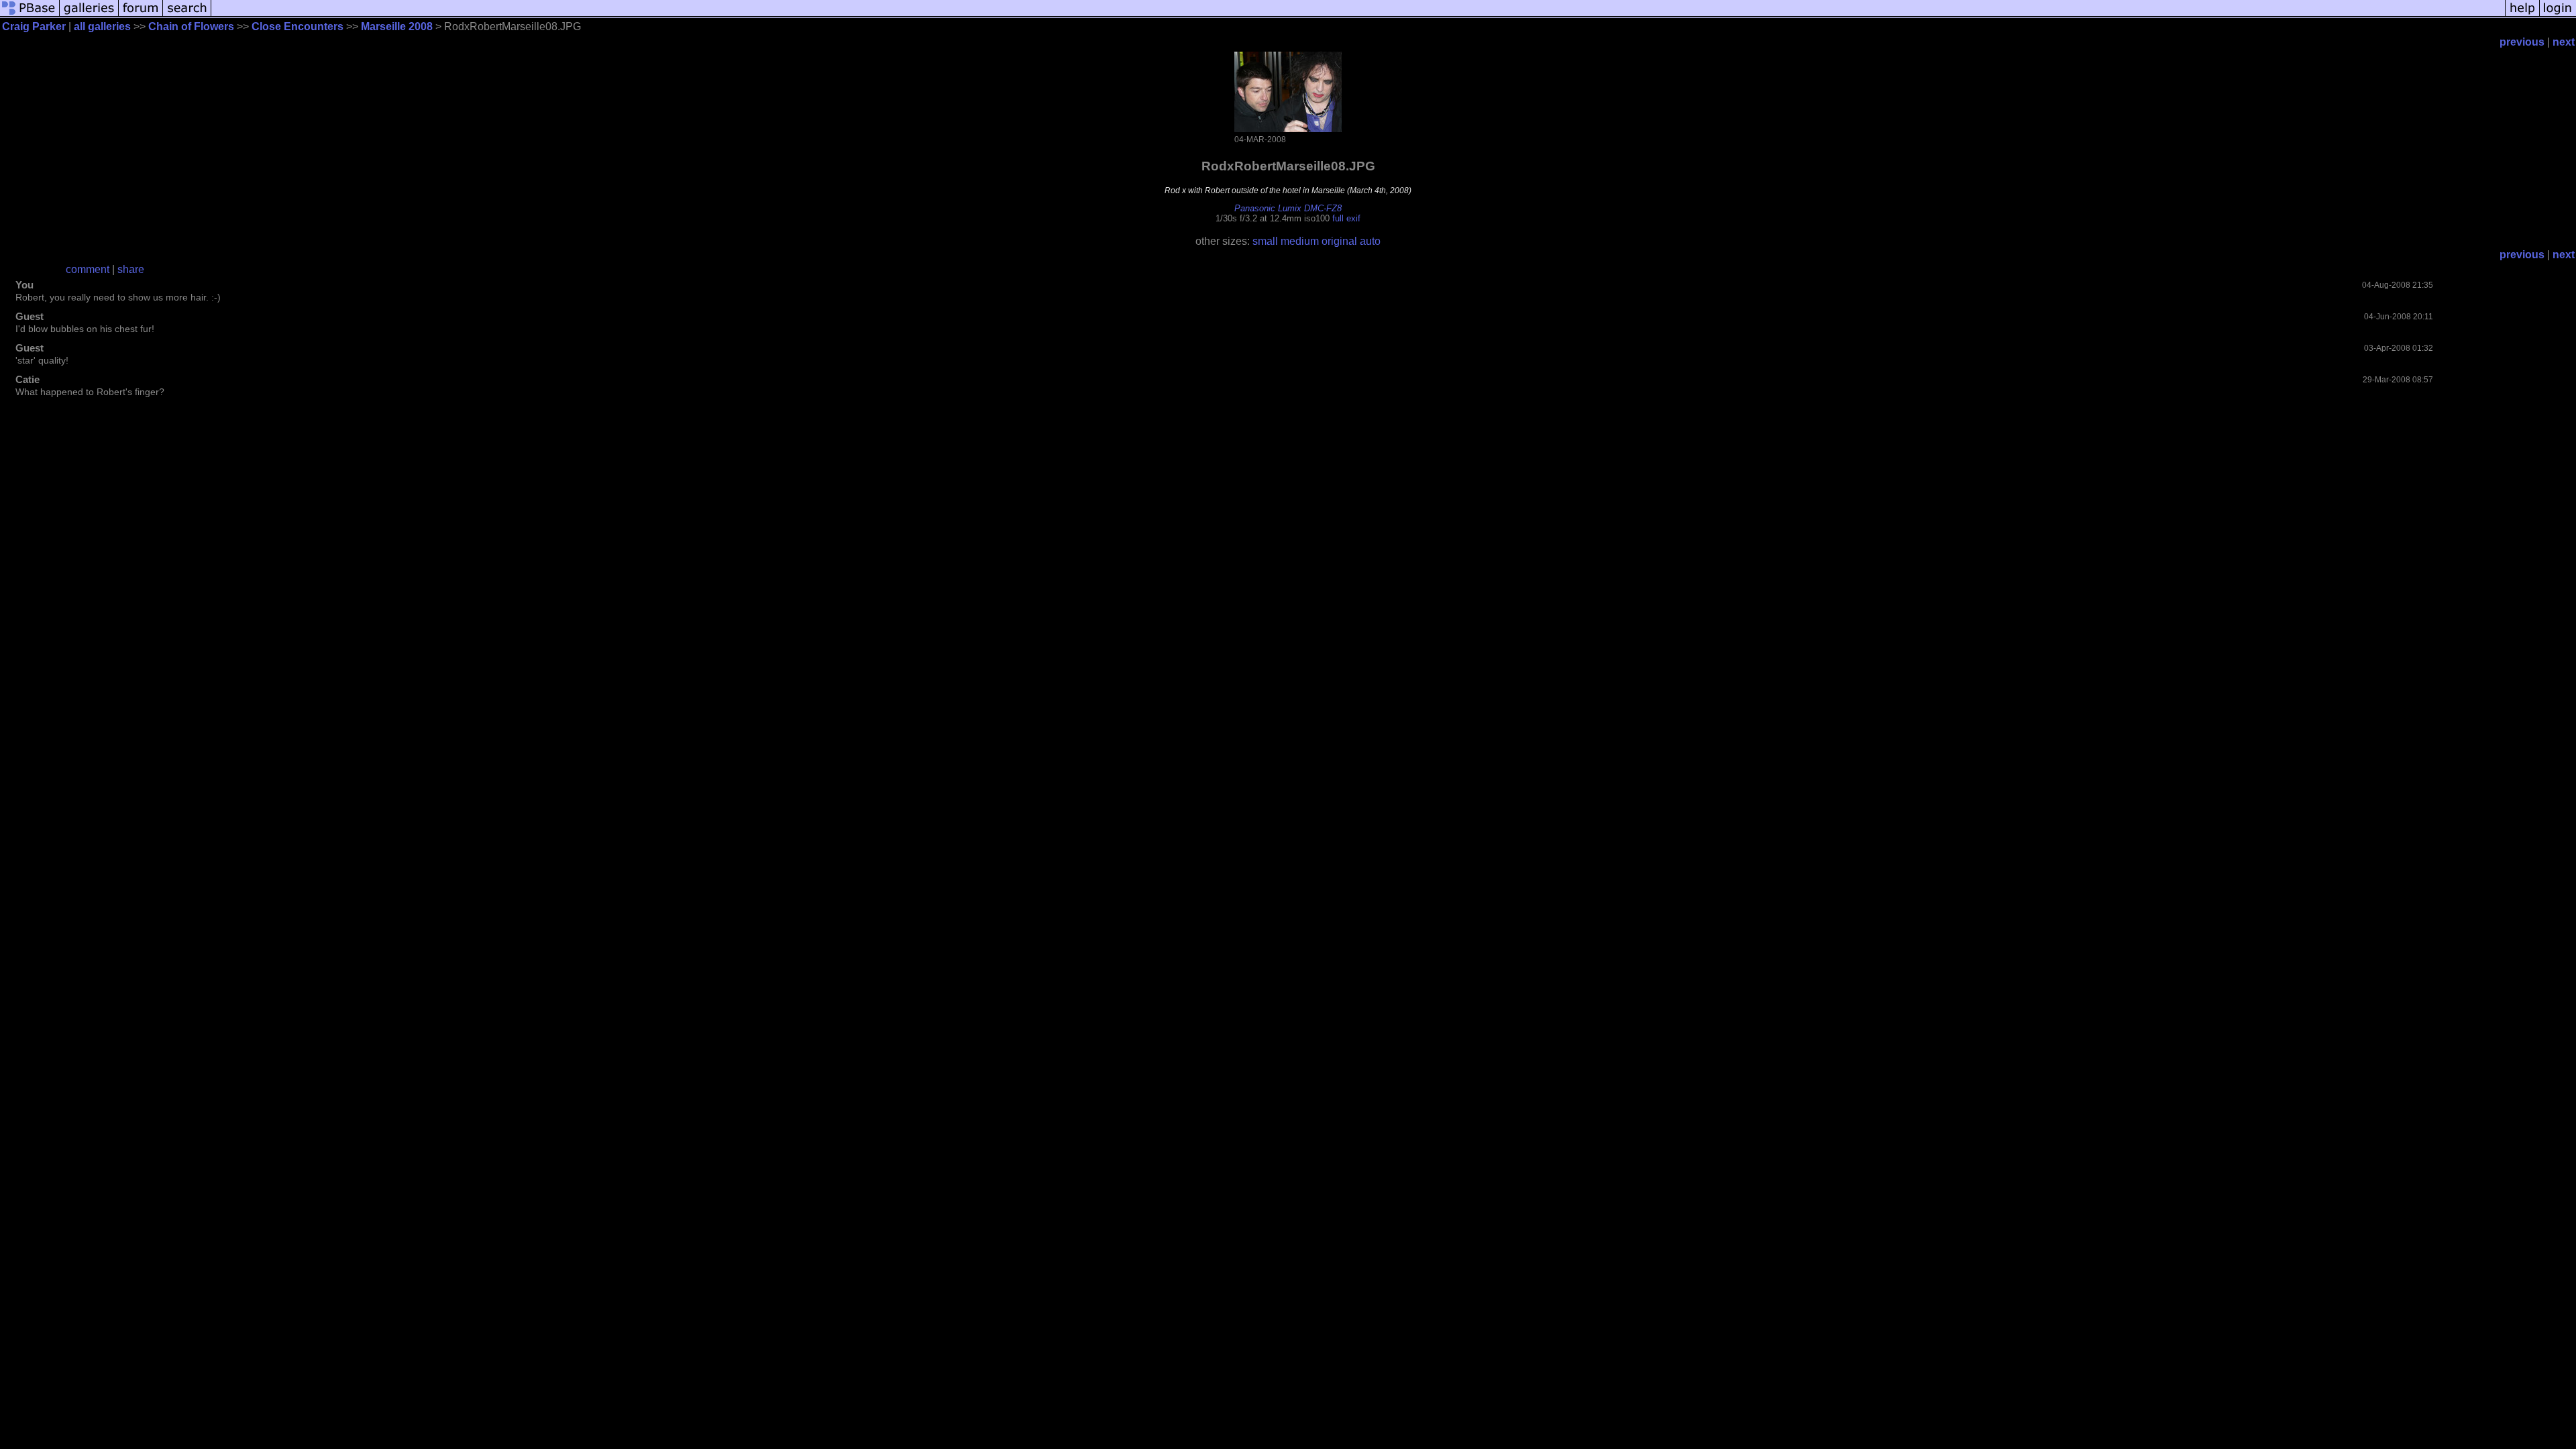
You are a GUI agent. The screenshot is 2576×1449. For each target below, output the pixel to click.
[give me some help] (2522, 15)
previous (2522, 42)
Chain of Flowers (191, 26)
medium (1300, 241)
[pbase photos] (30, 15)
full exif (1346, 218)
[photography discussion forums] (141, 15)
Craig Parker (34, 26)
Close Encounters (298, 26)
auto (1370, 241)
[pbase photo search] (187, 15)
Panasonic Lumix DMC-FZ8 (1288, 208)
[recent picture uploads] (89, 15)
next (2564, 42)
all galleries (102, 26)
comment (88, 269)
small (1265, 241)
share (131, 269)
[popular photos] (1358, 15)
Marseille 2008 (397, 26)
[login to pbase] (2558, 15)
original (1339, 241)
